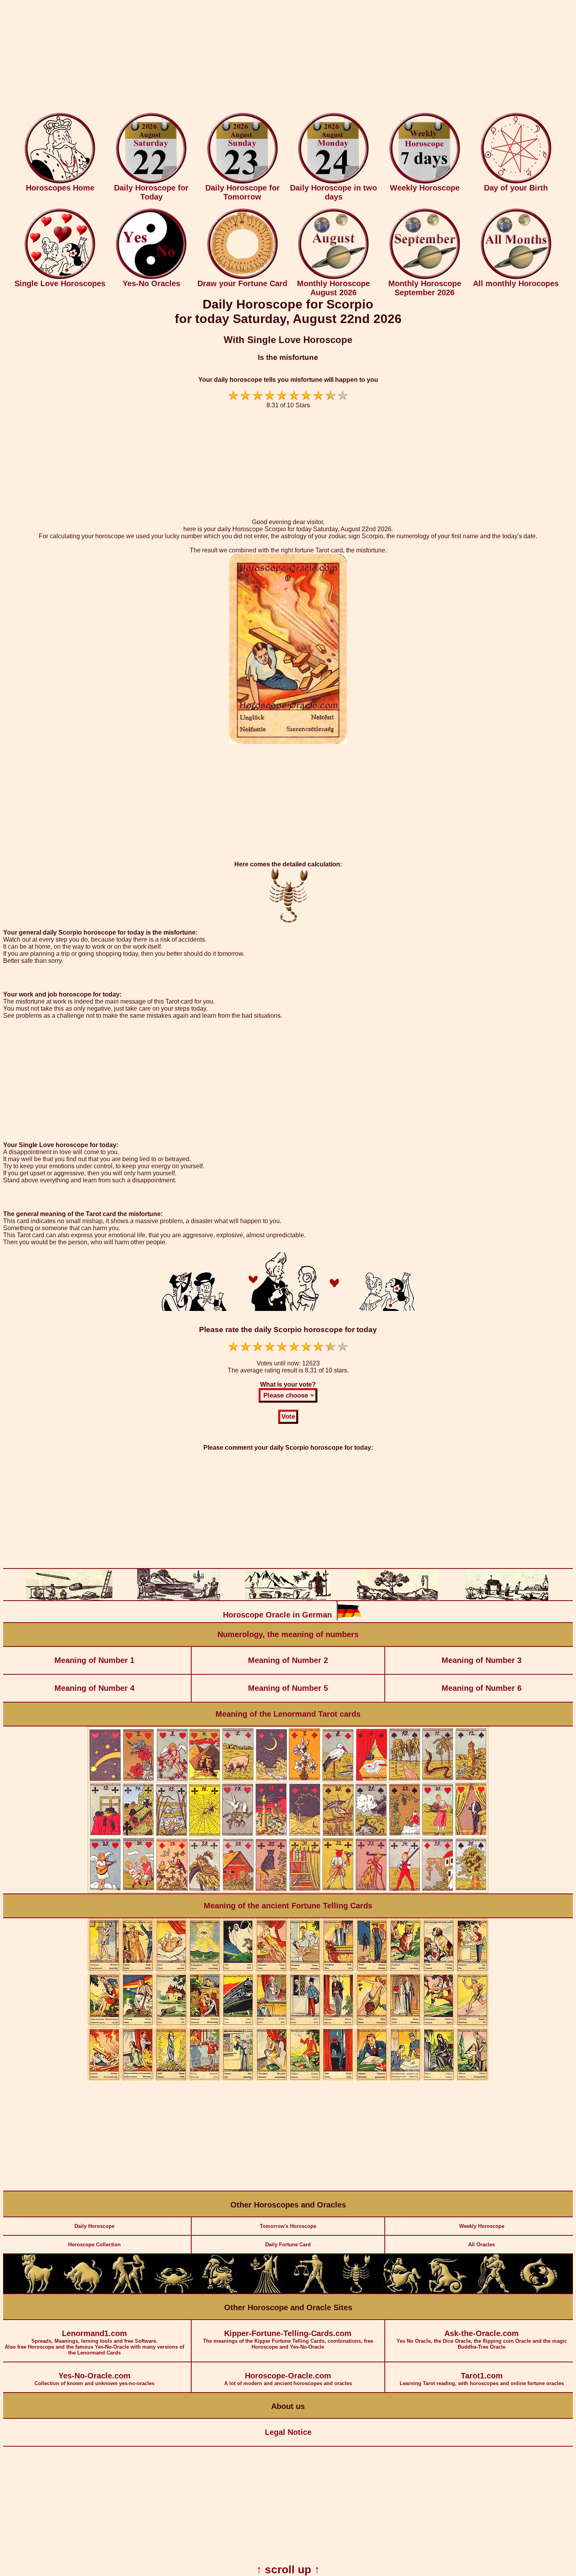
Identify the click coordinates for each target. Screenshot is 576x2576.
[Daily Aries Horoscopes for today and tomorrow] (37, 2292)
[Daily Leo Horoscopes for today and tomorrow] (219, 2292)
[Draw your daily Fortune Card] (243, 277)
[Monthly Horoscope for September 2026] (425, 277)
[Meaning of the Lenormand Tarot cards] (288, 1892)
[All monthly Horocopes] (516, 277)
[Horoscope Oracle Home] (60, 182)
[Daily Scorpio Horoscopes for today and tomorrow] (356, 2292)
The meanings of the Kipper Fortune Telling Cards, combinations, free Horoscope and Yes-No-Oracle (288, 2339)
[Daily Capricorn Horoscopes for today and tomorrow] (447, 2292)
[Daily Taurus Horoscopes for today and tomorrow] (83, 2292)
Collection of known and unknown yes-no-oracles (94, 2379)
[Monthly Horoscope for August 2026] (333, 277)
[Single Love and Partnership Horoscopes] (60, 277)
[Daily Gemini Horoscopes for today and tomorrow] (129, 2292)
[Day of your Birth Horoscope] (516, 182)
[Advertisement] (288, 58)
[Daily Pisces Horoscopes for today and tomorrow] (539, 2292)
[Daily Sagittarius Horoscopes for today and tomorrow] (402, 2292)
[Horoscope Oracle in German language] (348, 1619)
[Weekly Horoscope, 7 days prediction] (425, 182)
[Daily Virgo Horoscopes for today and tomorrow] (265, 2292)
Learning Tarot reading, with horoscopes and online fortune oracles (482, 2379)
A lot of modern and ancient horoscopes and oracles (288, 2379)
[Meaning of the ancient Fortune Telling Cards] (288, 2079)
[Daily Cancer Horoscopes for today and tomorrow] (174, 2292)
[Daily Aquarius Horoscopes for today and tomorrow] (493, 2292)
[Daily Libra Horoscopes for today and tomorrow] (311, 2292)
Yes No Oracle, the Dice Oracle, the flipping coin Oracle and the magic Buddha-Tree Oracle (482, 2339)
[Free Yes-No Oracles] (151, 277)
